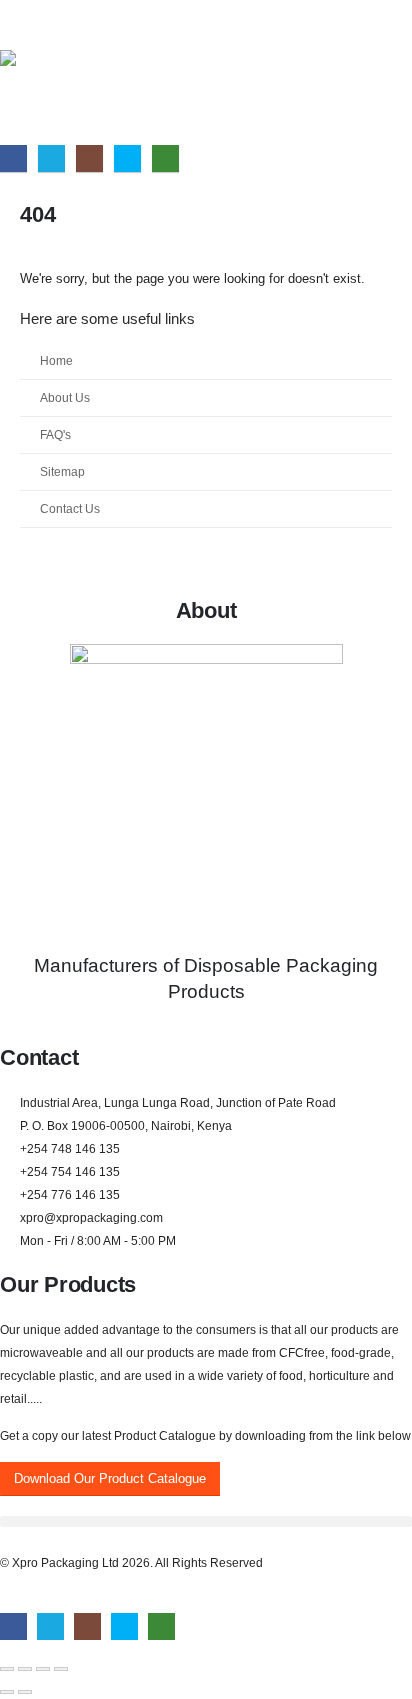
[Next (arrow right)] (25, 1692)
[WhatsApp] (165, 158)
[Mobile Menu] (11, 25)
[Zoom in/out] (7, 1669)
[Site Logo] (40, 95)
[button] (206, 1521)
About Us (65, 397)
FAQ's (55, 434)
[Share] (43, 1669)
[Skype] (127, 158)
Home (56, 360)
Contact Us (70, 508)
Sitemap (62, 471)
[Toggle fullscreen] (25, 1669)
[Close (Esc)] (61, 1669)
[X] (51, 158)
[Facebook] (13, 158)
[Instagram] (89, 158)
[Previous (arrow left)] (7, 1692)
